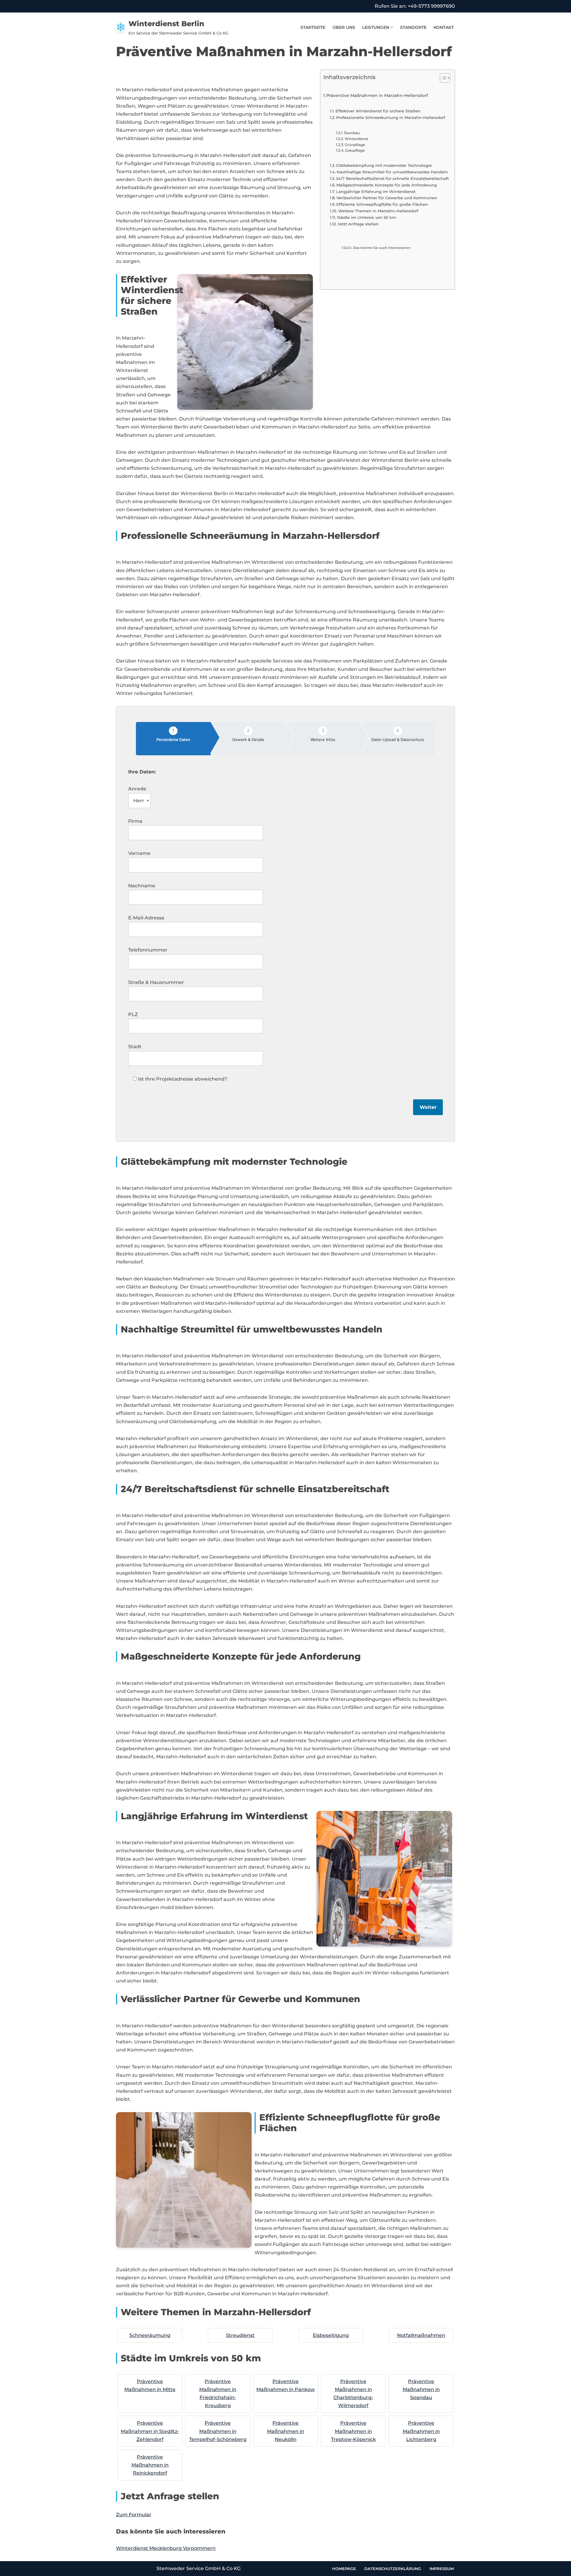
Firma (135, 821)
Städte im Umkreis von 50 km (367, 217)
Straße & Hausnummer (156, 982)
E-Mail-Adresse (146, 918)
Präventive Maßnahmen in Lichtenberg (421, 2431)
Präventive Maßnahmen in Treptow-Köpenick (353, 2431)
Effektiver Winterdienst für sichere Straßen (378, 111)
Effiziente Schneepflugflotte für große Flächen (382, 204)
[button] (392, 27)
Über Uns (344, 27)
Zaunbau (352, 133)
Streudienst (240, 2335)
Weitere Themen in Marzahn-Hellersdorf (378, 211)
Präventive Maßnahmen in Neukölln (286, 2431)
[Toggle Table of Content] (442, 78)
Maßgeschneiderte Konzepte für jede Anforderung (387, 185)
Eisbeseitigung (331, 2335)
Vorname (139, 853)
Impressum (442, 2569)
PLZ (133, 1014)
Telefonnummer (148, 950)
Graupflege (355, 150)
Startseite (313, 27)
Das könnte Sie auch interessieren (382, 248)
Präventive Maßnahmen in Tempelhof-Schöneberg (218, 2431)
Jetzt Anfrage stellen (358, 224)
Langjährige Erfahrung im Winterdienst (376, 191)
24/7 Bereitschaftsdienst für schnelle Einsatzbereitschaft (392, 178)
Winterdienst (356, 139)
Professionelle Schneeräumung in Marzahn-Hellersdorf (391, 117)
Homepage (344, 2569)
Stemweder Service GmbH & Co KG (199, 2568)
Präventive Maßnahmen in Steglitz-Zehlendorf (150, 2431)
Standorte (413, 27)
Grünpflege (355, 145)
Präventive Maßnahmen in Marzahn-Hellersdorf (377, 95)
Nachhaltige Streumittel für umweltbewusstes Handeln (392, 172)
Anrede (137, 789)
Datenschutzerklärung (393, 2569)
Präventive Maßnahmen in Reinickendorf (150, 2465)
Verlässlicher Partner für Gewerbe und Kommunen (387, 198)
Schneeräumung (150, 2335)
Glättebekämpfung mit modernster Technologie (384, 165)
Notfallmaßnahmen (421, 2335)
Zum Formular (134, 2515)
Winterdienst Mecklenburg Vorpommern (166, 2548)
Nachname (142, 886)
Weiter (428, 1107)
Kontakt (444, 27)
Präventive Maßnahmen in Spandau (421, 2389)
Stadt (135, 1047)
